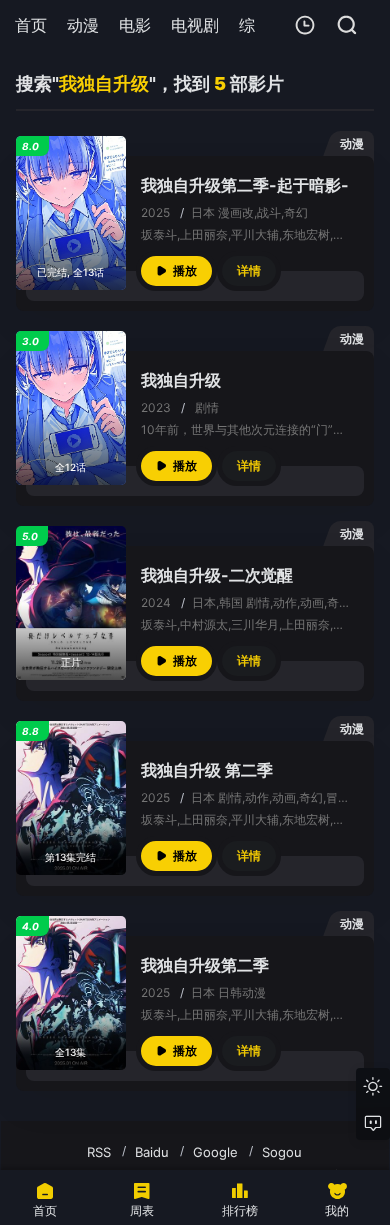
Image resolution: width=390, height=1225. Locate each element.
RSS (99, 1152)
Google (215, 1152)
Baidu (152, 1152)
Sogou (282, 1152)
